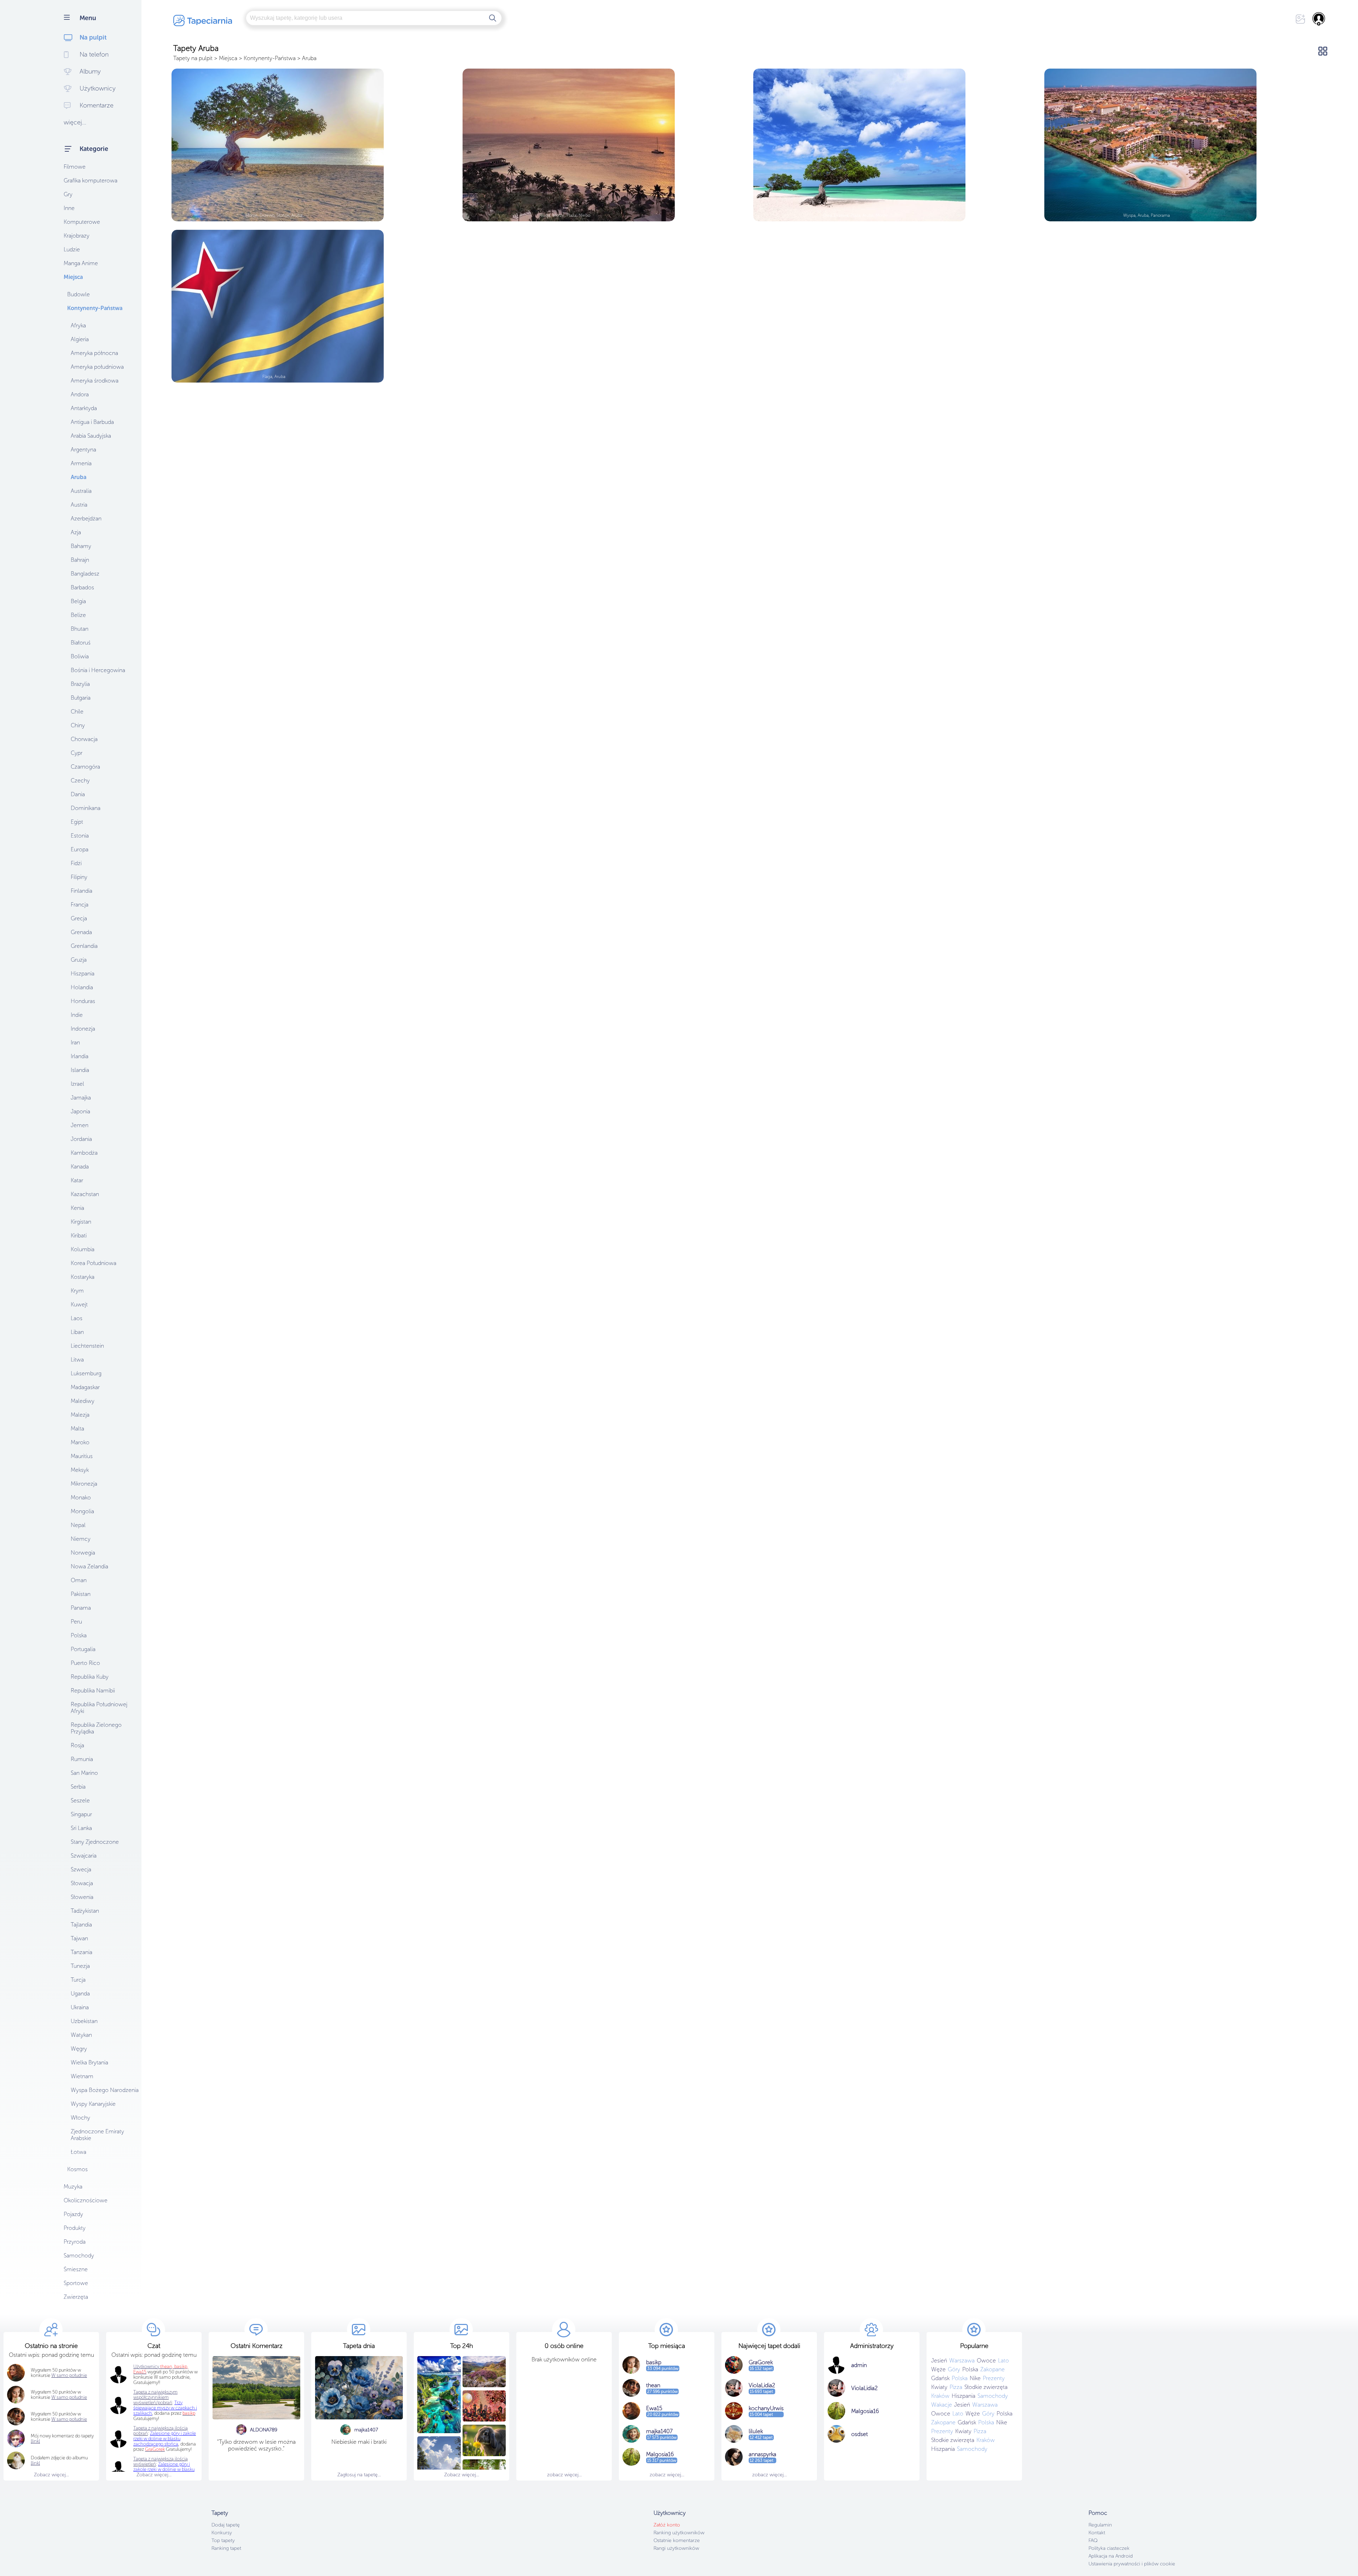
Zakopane (993, 2369)
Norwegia (83, 1553)
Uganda (80, 1994)
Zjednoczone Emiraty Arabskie (97, 2135)
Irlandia (80, 1056)
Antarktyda (84, 408)
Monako (81, 1497)
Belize (78, 615)
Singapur (81, 1814)
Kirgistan (81, 1222)
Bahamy (81, 546)
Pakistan (81, 1594)
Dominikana (86, 808)
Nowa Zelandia (89, 1566)
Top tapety (223, 2540)
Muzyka (73, 2187)
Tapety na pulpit (193, 58)
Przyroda (75, 2242)
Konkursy (222, 2533)
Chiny (78, 725)
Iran (75, 1042)
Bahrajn (80, 560)
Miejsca (73, 277)
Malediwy (83, 1401)
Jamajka (81, 1098)
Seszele (80, 1800)
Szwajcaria (84, 1856)
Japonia (80, 1111)
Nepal (78, 1525)
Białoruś (81, 643)
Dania (78, 794)
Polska (79, 1635)
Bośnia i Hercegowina (98, 670)
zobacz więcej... (564, 2475)
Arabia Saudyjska (91, 436)
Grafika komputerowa (91, 180)
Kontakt (1097, 2533)
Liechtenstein (87, 1346)
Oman (79, 1580)
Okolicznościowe (86, 2200)
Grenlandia (84, 946)
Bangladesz (85, 574)
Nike (975, 2378)
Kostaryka (83, 1277)
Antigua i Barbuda (92, 422)
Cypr (77, 753)
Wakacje (942, 2405)
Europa (80, 849)
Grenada (81, 932)
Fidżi (76, 863)
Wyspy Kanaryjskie (93, 2104)
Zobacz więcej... (51, 2475)
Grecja (79, 918)
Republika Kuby (90, 1677)
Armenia (81, 463)
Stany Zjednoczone (95, 1842)
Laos (77, 1318)
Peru (76, 1622)
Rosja (77, 1745)
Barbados (82, 587)
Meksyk (80, 1470)
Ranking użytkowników (679, 2533)
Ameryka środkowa (95, 381)
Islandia (80, 1070)
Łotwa (79, 2152)
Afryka (78, 325)
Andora (80, 394)
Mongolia (82, 1511)
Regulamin (1100, 2525)
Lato (1003, 2361)
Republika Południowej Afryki (99, 1708)
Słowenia (82, 1897)
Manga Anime (81, 263)
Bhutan (80, 629)
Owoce (986, 2361)
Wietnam (82, 2076)
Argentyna (83, 450)
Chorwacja (84, 739)
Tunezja (80, 1966)
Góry (954, 2369)
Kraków (940, 2396)
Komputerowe (82, 222)
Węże (938, 2369)
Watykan (81, 2035)
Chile (77, 712)
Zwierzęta (76, 2297)
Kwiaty (939, 2387)
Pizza (956, 2387)
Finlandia (82, 891)
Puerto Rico (85, 1663)
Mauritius (82, 1456)
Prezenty (994, 2378)
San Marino (84, 1773)
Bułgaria (81, 698)
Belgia (78, 601)
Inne (69, 208)
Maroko (80, 1442)
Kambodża (84, 1153)
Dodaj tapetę (226, 2525)
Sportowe (76, 2283)
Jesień (939, 2361)
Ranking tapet (226, 2548)
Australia (81, 491)
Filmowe (75, 167)
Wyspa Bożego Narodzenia (105, 2090)
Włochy (80, 2118)
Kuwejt (79, 1304)
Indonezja (83, 1029)
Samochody (79, 2256)
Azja (76, 532)
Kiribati (79, 1235)
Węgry (79, 2049)
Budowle (79, 294)
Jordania (81, 1139)
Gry (68, 194)
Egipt (77, 822)
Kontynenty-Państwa (95, 308)
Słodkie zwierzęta (986, 2387)
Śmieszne (76, 2269)
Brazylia (80, 684)
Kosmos (77, 2169)
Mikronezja (84, 1484)
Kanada (80, 1167)
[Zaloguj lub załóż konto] (1319, 19)
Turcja (78, 1980)
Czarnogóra (85, 767)
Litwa (77, 1360)
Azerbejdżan (86, 518)
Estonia (80, 836)
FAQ (1093, 2540)
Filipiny (79, 877)
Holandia (82, 987)
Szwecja (81, 1869)
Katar (77, 1180)
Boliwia (80, 656)
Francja (80, 905)
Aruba (79, 477)
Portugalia (83, 1649)
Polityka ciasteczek (1109, 2548)
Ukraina (80, 2007)
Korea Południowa (94, 1263)
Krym (77, 1291)
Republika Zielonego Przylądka (96, 1728)
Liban (77, 1332)
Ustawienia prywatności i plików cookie (1132, 2564)
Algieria (80, 339)
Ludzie (72, 249)
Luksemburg (86, 1373)
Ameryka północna (94, 353)
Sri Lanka (81, 1828)
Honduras (83, 1001)
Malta (77, 1429)
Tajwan (79, 1938)
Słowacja (82, 1883)
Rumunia (82, 1759)
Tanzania (82, 1952)
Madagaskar (85, 1387)
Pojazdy (73, 2214)
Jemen (80, 1125)
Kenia (77, 1208)
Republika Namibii (93, 1691)
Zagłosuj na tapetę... (359, 2475)
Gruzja (79, 960)
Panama (81, 1608)
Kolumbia (83, 1249)
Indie (77, 1015)
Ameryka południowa (97, 367)
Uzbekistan (84, 2021)
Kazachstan (85, 1194)
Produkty (75, 2228)
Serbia (78, 1787)
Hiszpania (83, 974)
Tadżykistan (85, 1911)
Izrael (77, 1084)
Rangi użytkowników (676, 2548)
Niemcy (81, 1539)
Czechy (80, 780)
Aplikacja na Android (1111, 2556)
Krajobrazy (77, 236)
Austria (79, 505)
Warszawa (962, 2361)
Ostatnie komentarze (677, 2540)
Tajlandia (81, 1925)
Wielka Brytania (89, 2062)
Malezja (80, 1415)
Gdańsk (940, 2378)
